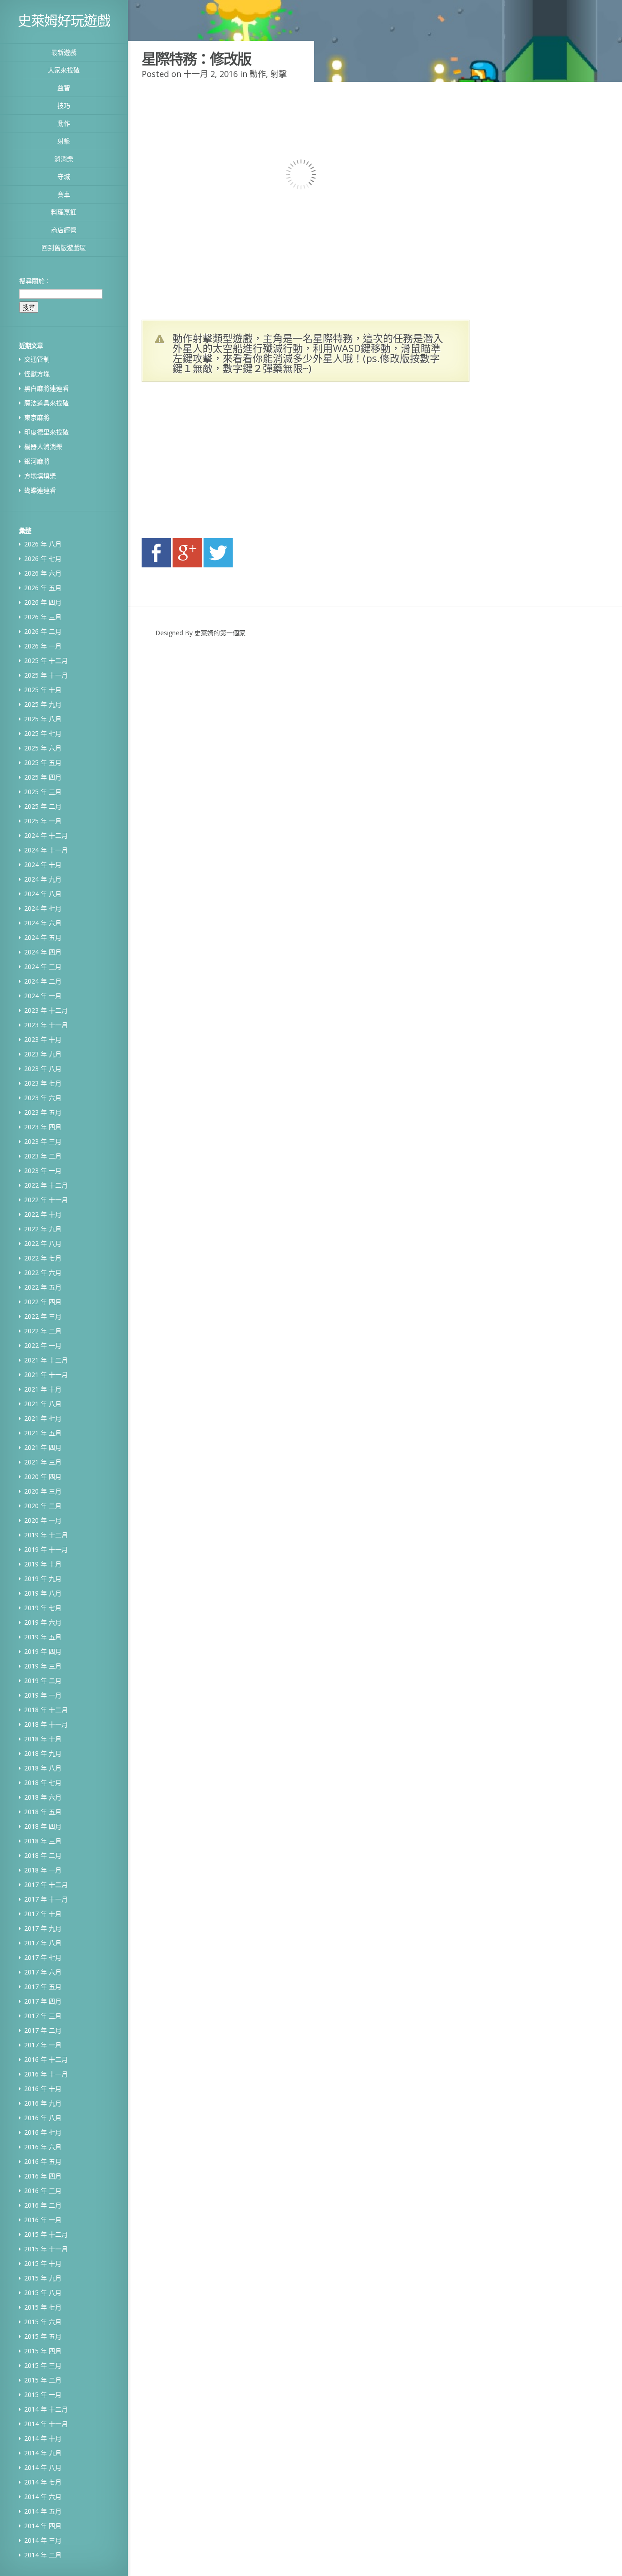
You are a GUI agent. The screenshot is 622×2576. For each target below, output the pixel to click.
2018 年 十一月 (46, 1724)
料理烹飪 (64, 212)
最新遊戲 (64, 52)
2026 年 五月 (43, 588)
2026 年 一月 (43, 646)
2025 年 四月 (43, 777)
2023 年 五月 (43, 1112)
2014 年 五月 (43, 2511)
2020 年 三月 (43, 1491)
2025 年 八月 (43, 719)
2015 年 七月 (43, 2307)
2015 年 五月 (43, 2336)
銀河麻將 (37, 461)
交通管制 (37, 359)
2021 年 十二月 (46, 1360)
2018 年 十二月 (46, 1710)
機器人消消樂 (43, 446)
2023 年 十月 (43, 1039)
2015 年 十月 (43, 2263)
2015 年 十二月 (46, 2234)
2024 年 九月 (43, 879)
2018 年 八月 (43, 1768)
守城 (64, 176)
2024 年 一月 (43, 996)
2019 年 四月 (43, 1651)
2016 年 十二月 (46, 2059)
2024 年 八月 (43, 894)
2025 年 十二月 (46, 661)
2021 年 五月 (43, 1433)
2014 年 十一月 (46, 2424)
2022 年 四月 (43, 1302)
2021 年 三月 (43, 1462)
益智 (64, 88)
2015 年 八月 (43, 2293)
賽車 (64, 194)
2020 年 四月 (43, 1477)
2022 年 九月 (43, 1229)
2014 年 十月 (43, 2438)
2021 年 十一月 (46, 1375)
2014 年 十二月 (46, 2409)
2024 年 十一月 (46, 850)
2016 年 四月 (43, 2176)
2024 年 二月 (43, 981)
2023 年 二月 (43, 1156)
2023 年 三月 (43, 1141)
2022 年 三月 (43, 1316)
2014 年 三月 (43, 2540)
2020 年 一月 (43, 1520)
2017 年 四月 (43, 2001)
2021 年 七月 (43, 1418)
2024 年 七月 (43, 908)
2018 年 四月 (43, 1826)
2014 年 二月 (43, 2555)
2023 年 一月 (43, 1171)
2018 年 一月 (43, 1870)
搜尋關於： (35, 281)
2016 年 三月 (43, 2191)
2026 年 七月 (43, 559)
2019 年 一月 (43, 1695)
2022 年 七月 (43, 1258)
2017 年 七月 (43, 1957)
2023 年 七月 (43, 1083)
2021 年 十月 (43, 1389)
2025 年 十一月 (46, 675)
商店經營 (64, 230)
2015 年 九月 (43, 2278)
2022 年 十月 (43, 1214)
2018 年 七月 (43, 1783)
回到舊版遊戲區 (64, 247)
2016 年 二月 (43, 2205)
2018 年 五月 (43, 1812)
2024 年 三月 (43, 967)
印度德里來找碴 (46, 432)
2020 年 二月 (43, 1506)
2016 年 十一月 (46, 2074)
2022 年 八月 (43, 1243)
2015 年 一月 (43, 2395)
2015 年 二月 (43, 2380)
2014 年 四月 (43, 2526)
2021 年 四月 (43, 1447)
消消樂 (64, 159)
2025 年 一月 (43, 821)
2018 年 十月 (43, 1739)
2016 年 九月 (43, 2103)
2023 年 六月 (43, 1098)
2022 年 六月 (43, 1273)
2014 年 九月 (43, 2453)
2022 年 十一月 (46, 1200)
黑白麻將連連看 (46, 388)
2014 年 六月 (43, 2497)
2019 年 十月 (43, 1564)
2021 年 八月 (43, 1404)
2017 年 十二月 (46, 1885)
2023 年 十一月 (46, 1025)
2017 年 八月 (43, 1943)
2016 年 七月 (43, 2132)
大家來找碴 (64, 70)
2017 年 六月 (43, 1972)
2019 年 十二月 (46, 1535)
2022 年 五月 (43, 1287)
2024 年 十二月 (46, 835)
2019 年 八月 (43, 1593)
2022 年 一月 (43, 1345)
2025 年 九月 (43, 704)
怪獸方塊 (37, 374)
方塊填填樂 (40, 476)
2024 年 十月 (43, 865)
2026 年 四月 (43, 602)
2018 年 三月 (43, 1841)
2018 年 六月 (43, 1797)
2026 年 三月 (43, 617)
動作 (64, 123)
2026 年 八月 (43, 544)
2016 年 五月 (43, 2161)
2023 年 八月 (43, 1069)
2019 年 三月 (43, 1666)
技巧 (64, 105)
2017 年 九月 (43, 1928)
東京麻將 (37, 417)
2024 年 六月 (43, 923)
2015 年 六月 (43, 2322)
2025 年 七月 (43, 733)
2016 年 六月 (43, 2147)
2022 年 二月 (43, 1331)
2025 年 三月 (43, 792)
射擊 (64, 141)
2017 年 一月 (43, 2045)
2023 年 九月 (43, 1054)
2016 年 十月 (43, 2089)
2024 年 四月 (43, 952)
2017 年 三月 (43, 2016)
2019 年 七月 (43, 1608)
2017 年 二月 (43, 2030)
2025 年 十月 (43, 690)
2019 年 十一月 (46, 1549)
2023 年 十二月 (46, 1010)
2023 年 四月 (43, 1127)
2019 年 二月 (43, 1681)
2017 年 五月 (43, 1987)
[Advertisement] (228, 463)
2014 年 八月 (43, 2467)
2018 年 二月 (43, 1855)
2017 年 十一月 (46, 1899)
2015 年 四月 (43, 2351)
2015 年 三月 (43, 2365)
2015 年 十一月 (46, 2249)
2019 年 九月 (43, 1579)
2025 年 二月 (43, 806)
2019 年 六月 (43, 1622)
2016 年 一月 (43, 2220)
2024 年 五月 (43, 937)
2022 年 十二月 (46, 1185)
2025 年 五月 (43, 763)
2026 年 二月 (43, 631)
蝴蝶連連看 (40, 490)
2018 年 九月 (43, 1753)
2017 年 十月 (43, 1914)
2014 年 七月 (43, 2482)
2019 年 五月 (43, 1637)
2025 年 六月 (43, 748)
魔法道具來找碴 (46, 403)
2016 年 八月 (43, 2118)
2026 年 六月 (43, 573)
